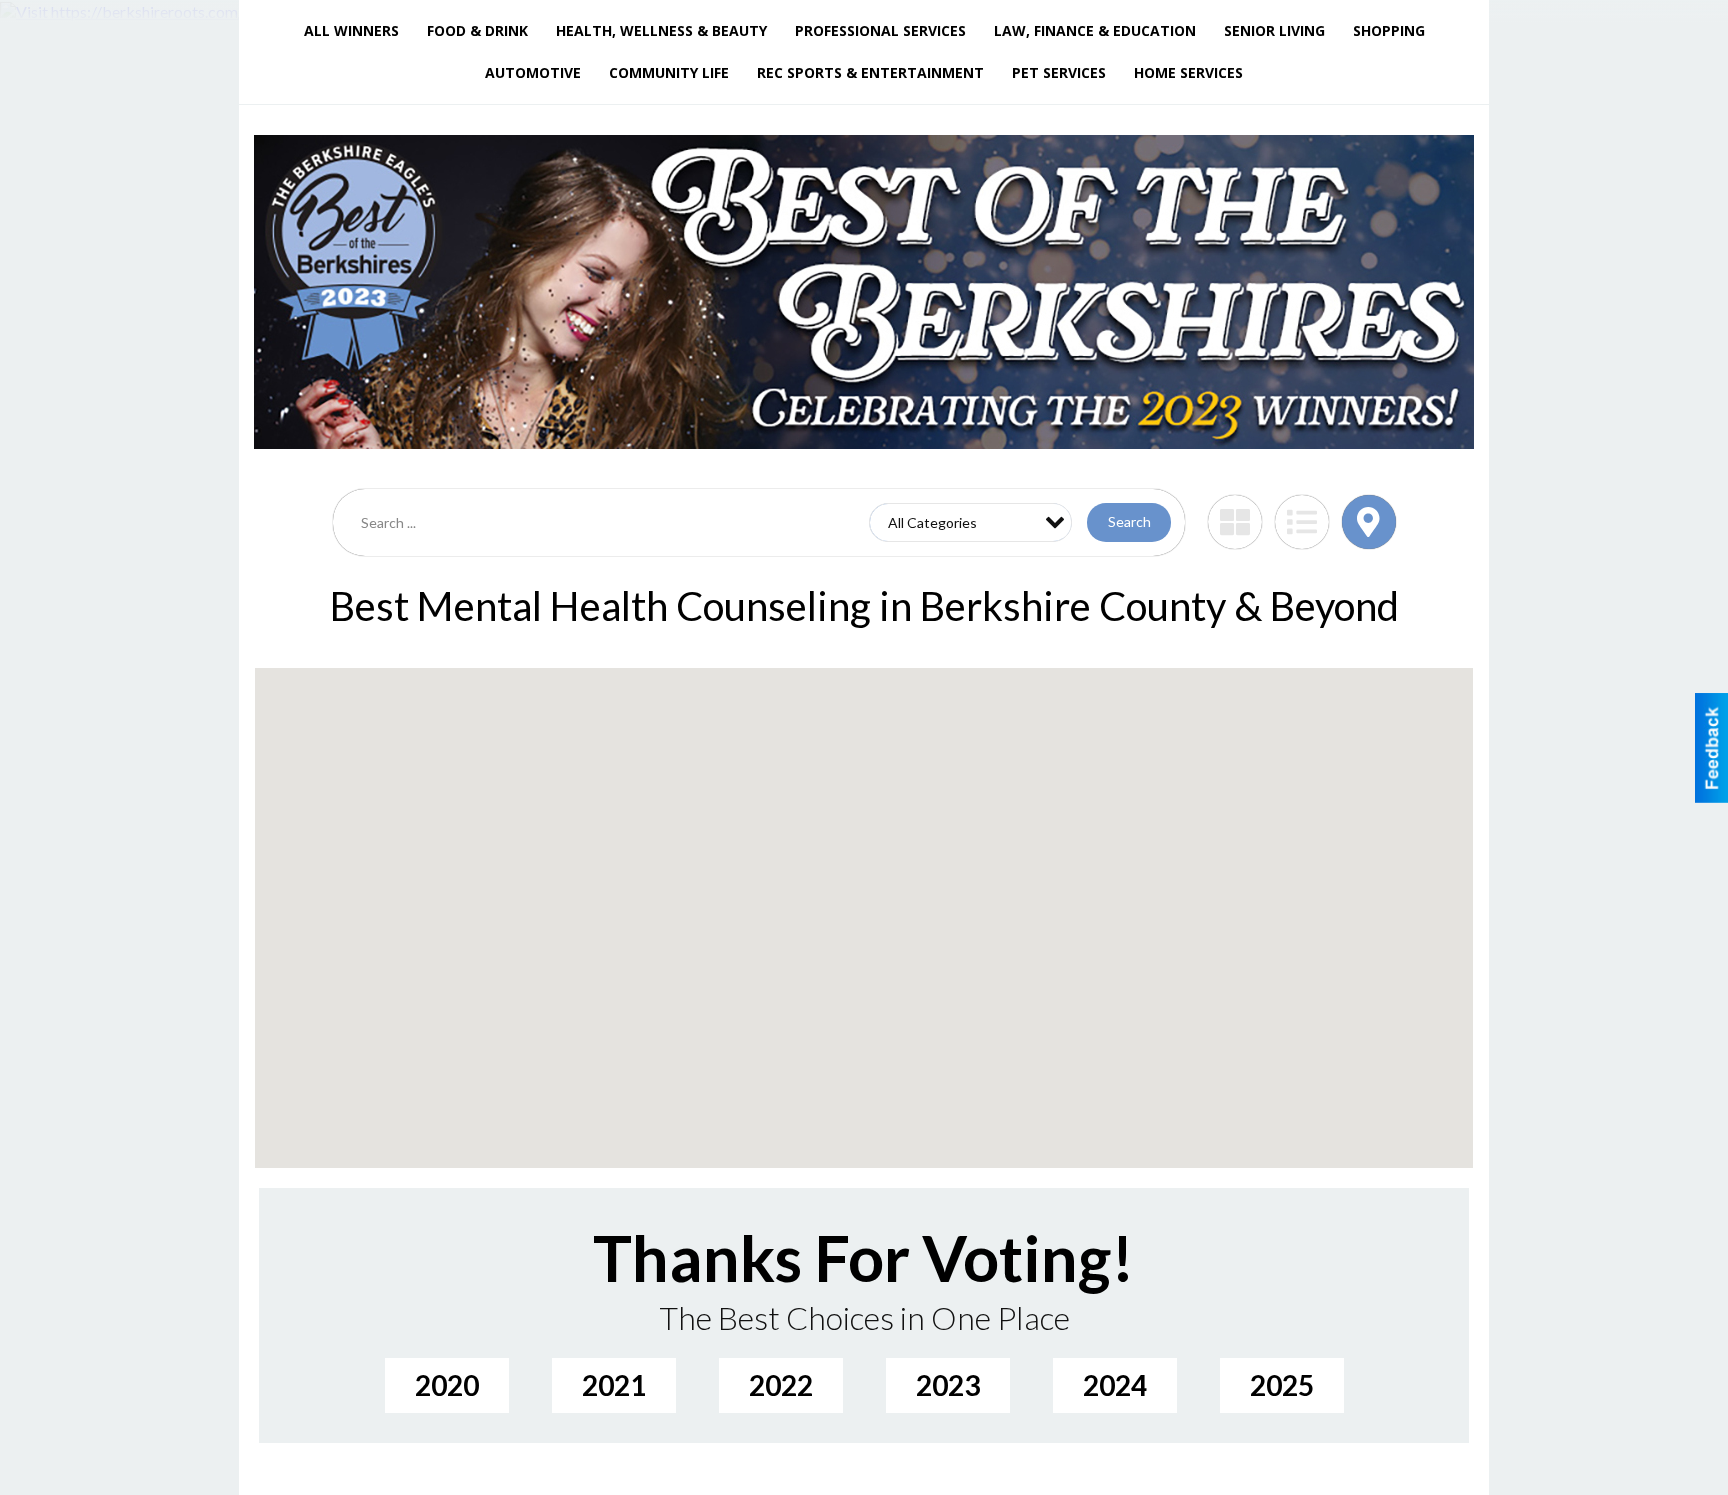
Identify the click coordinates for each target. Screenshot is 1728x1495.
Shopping (1389, 30)
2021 (614, 1385)
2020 (447, 1385)
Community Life (669, 72)
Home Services (1188, 72)
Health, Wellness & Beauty (661, 30)
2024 (1115, 1385)
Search (1129, 521)
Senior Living (1274, 30)
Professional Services (880, 30)
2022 (781, 1385)
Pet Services (1059, 72)
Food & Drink (477, 30)
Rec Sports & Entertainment (870, 72)
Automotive (533, 72)
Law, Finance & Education (1095, 30)
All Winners (351, 30)
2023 (948, 1385)
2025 (1282, 1385)
